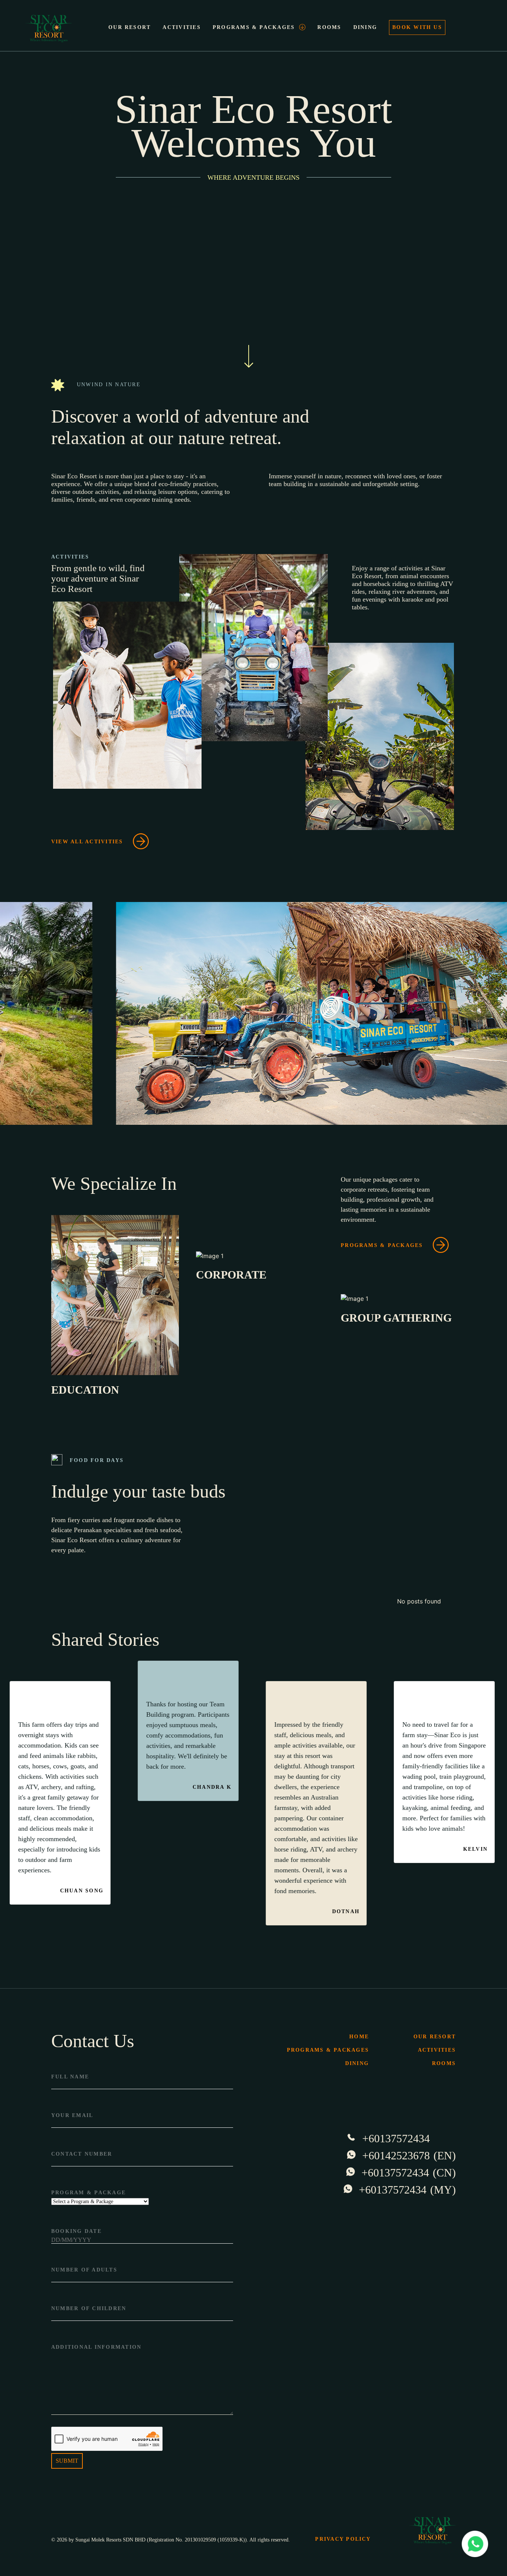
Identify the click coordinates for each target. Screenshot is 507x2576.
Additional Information (96, 2347)
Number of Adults (84, 2270)
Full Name (70, 2077)
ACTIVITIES (181, 27)
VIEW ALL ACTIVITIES (87, 842)
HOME (359, 2037)
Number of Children (89, 2308)
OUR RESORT (130, 27)
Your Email (72, 2115)
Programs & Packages (382, 1245)
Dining (357, 2063)
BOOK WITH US (417, 27)
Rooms (444, 2063)
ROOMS (329, 27)
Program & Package (89, 2193)
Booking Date (76, 2231)
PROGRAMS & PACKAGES (254, 27)
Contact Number (82, 2154)
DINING (365, 27)
